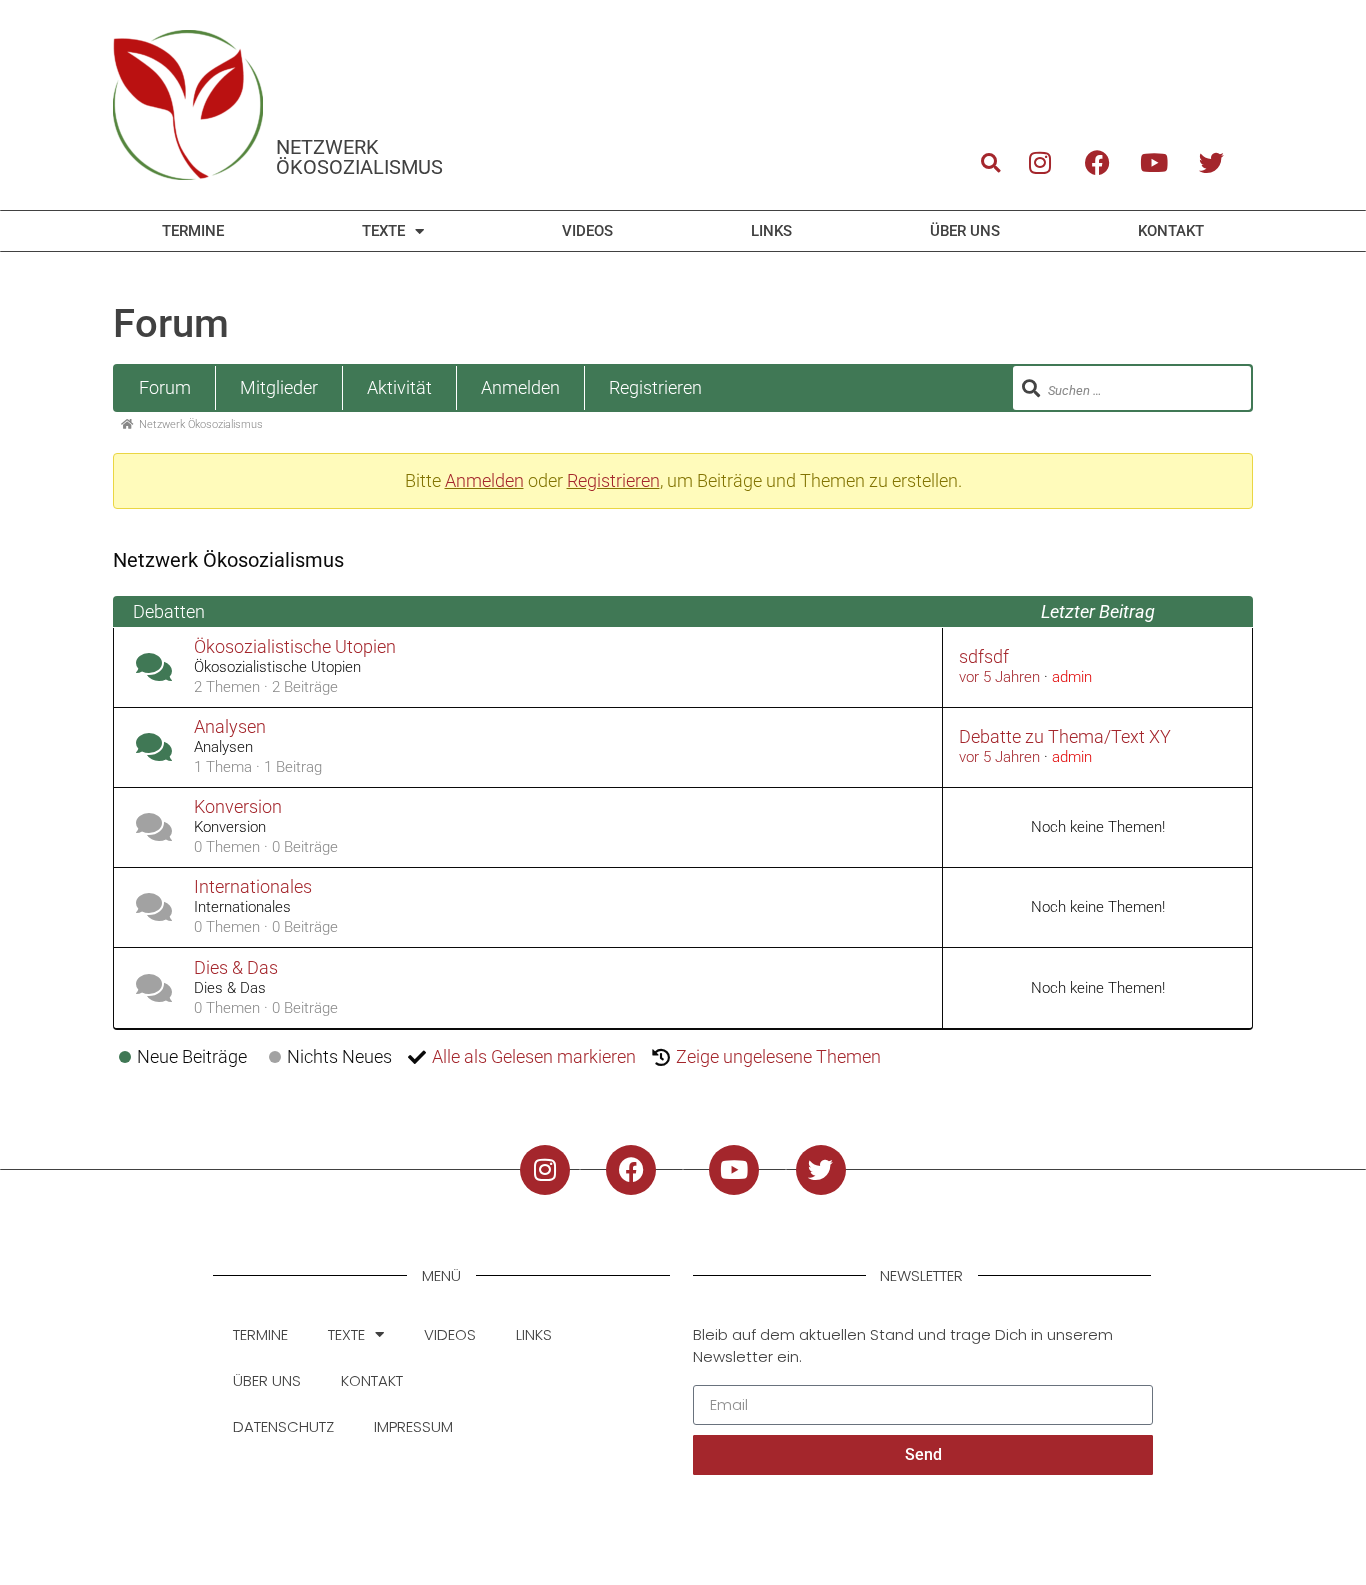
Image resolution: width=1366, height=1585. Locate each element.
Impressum (413, 1426)
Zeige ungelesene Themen (778, 1056)
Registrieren (655, 387)
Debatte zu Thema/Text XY (1065, 736)
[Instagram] (1040, 162)
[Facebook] (1097, 162)
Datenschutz (283, 1426)
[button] (990, 162)
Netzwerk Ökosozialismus (359, 157)
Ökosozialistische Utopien (295, 647)
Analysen (230, 727)
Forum (165, 387)
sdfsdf (984, 656)
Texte (383, 231)
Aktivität (399, 387)
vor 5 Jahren (999, 677)
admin (1072, 677)
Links (771, 231)
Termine (193, 231)
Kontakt (1171, 231)
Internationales (253, 887)
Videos (587, 231)
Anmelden (520, 387)
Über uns (965, 231)
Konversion (238, 807)
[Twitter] (1212, 162)
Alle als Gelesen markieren (534, 1056)
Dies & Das (236, 968)
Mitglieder (279, 387)
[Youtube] (1154, 162)
